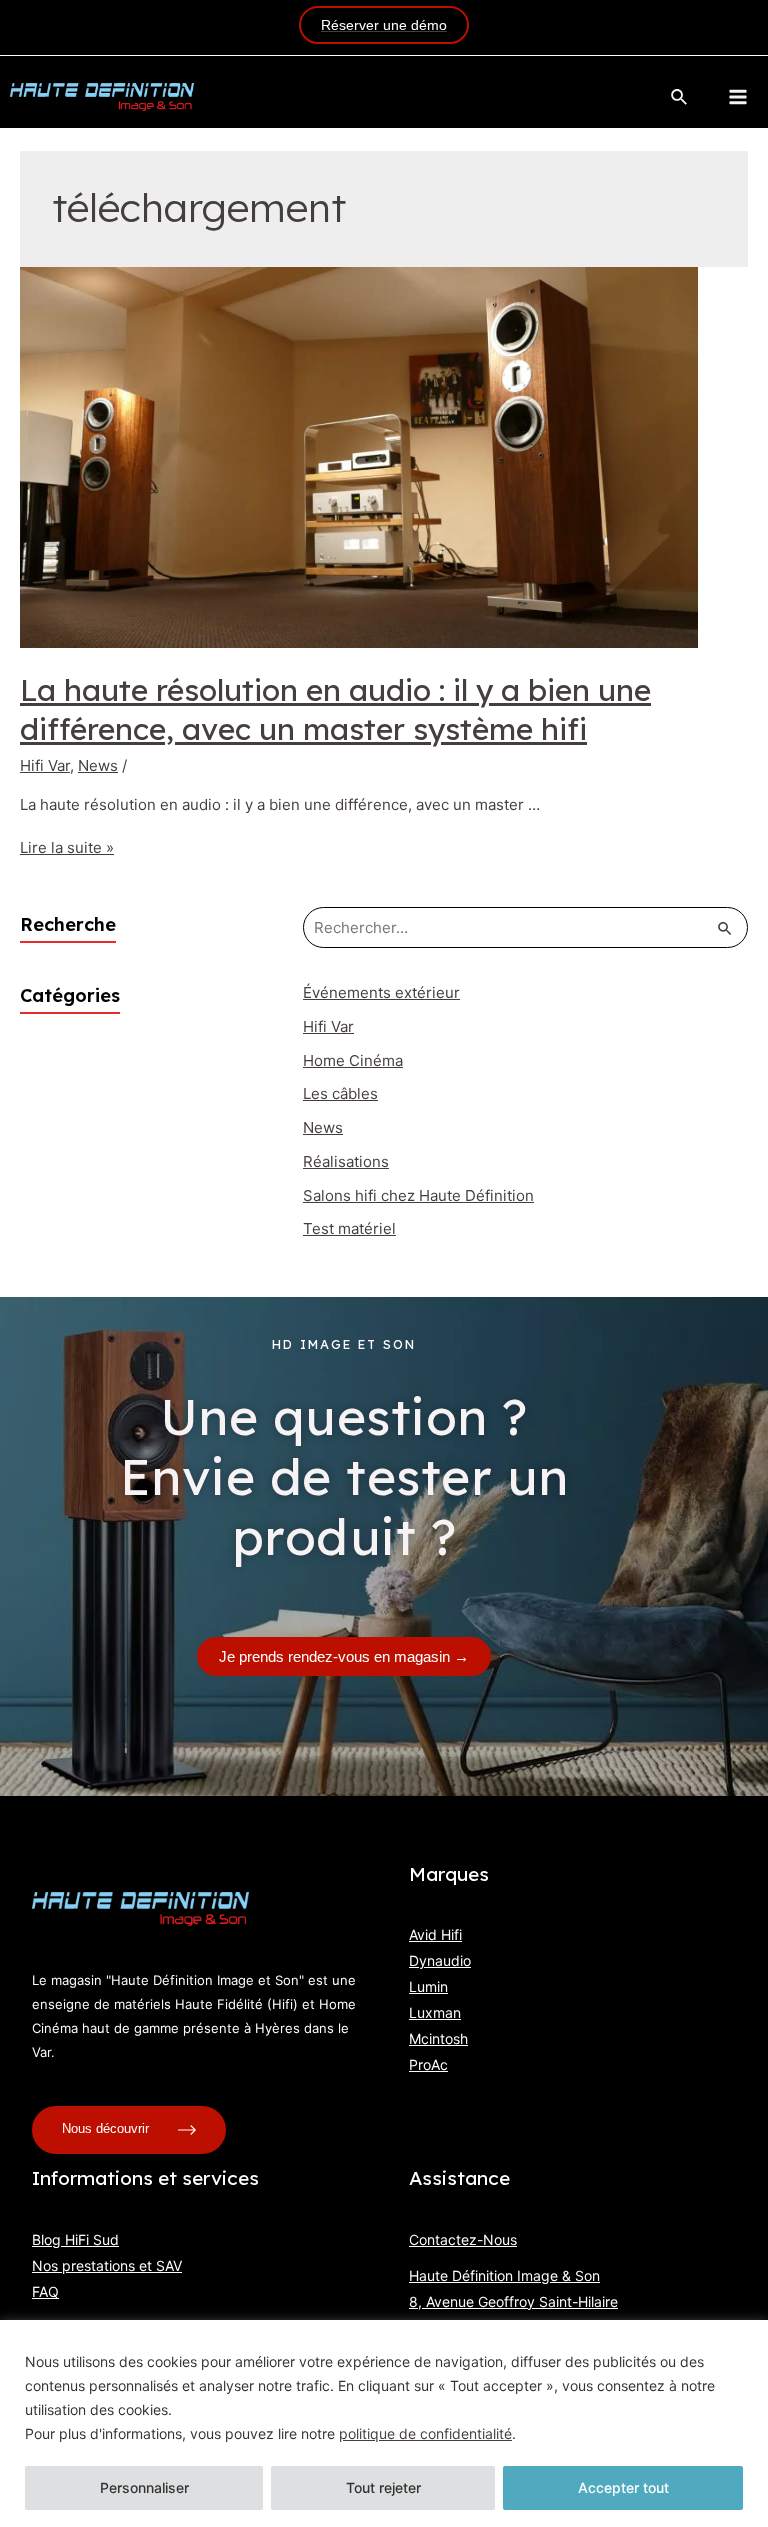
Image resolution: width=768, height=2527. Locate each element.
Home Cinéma (353, 1060)
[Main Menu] (737, 97)
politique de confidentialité (425, 2433)
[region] (384, 2423)
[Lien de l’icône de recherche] (680, 97)
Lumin (428, 1986)
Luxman (435, 2012)
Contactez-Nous (463, 2239)
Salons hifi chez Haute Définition (418, 1195)
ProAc (428, 2064)
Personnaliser (144, 2487)
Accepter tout (623, 2487)
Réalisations (346, 1161)
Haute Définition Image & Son (504, 2275)
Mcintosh (438, 2038)
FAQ (45, 2291)
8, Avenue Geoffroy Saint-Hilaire (513, 2301)
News (98, 765)
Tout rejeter (383, 2487)
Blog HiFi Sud (75, 2239)
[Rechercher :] (525, 927)
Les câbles (340, 1093)
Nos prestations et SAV (107, 2265)
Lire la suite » (67, 847)
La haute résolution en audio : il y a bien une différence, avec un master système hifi (335, 709)
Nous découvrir (107, 2129)
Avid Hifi (435, 1934)
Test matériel (349, 1228)
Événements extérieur (381, 992)
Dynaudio (440, 1960)
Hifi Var (45, 765)
